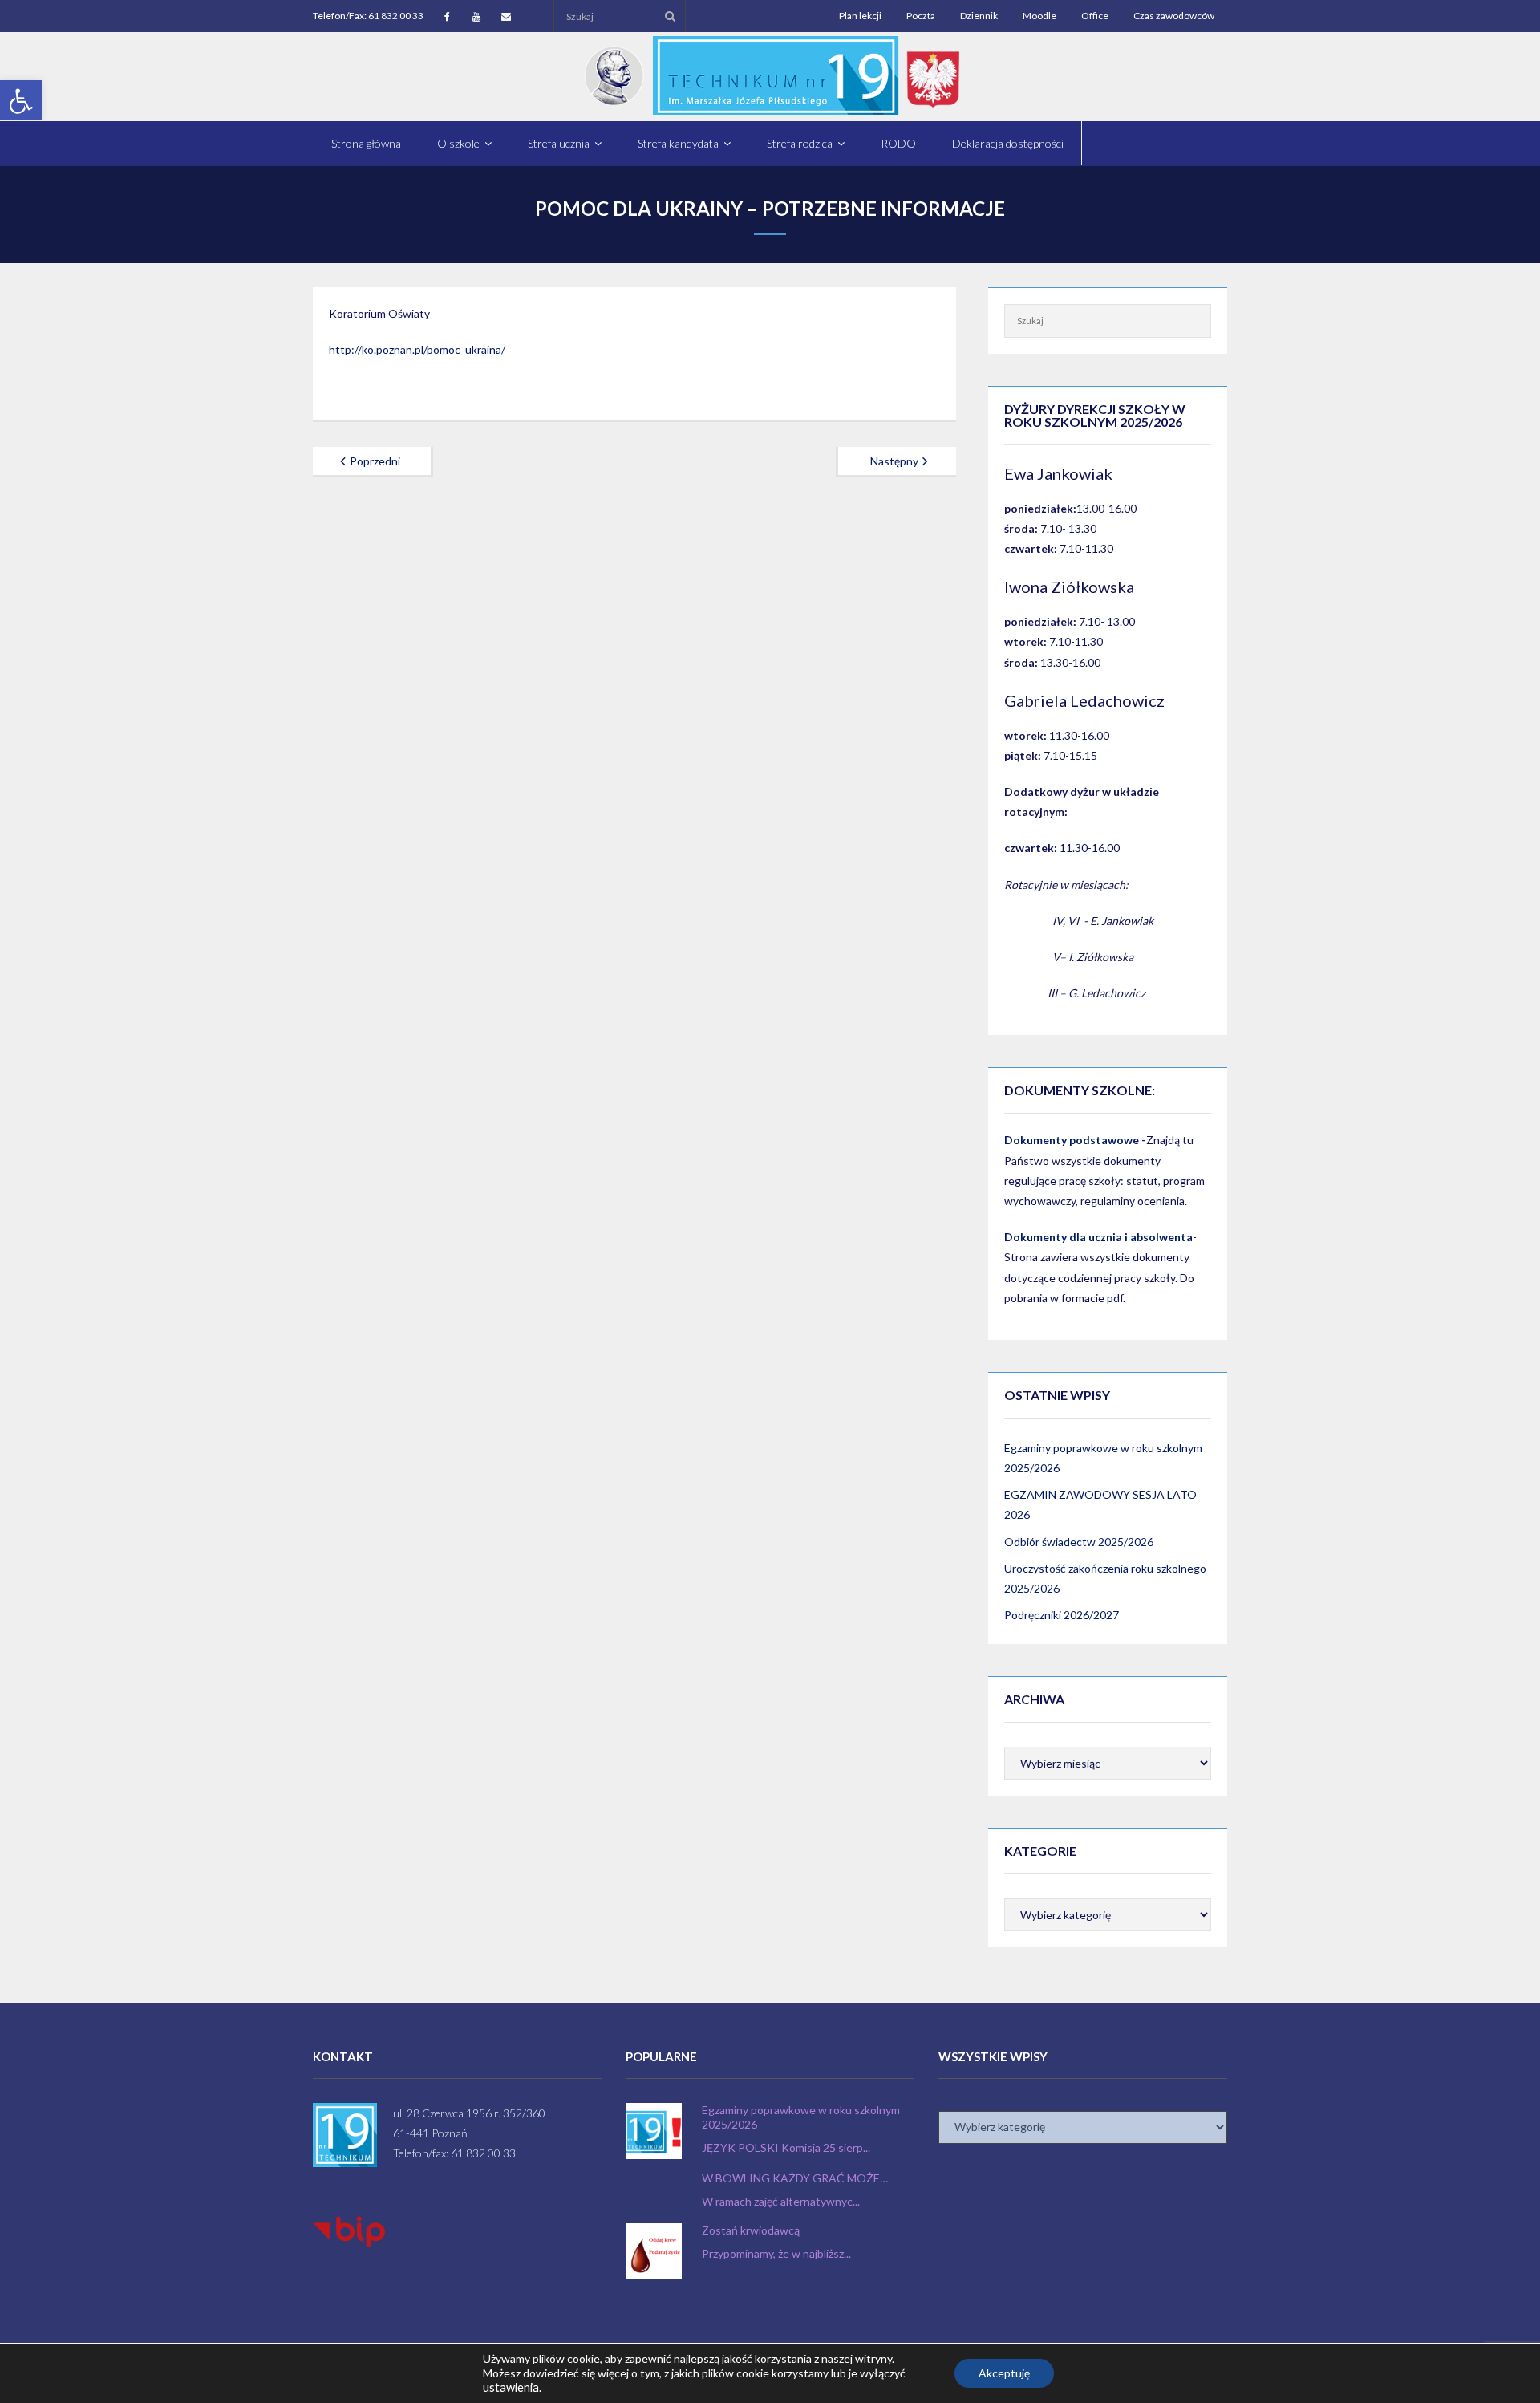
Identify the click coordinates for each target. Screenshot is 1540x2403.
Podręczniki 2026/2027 (1062, 1615)
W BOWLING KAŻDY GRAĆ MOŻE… (795, 2178)
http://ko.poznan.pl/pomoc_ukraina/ (417, 349)
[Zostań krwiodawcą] (654, 2251)
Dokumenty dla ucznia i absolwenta (1098, 1237)
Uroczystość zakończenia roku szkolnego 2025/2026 (1105, 1578)
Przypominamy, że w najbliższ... (776, 2253)
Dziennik (979, 16)
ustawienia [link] (511, 2387)
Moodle (1039, 16)
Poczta (921, 16)
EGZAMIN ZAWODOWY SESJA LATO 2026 (1100, 1504)
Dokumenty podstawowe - (1075, 1140)
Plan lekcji (860, 16)
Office (1095, 16)
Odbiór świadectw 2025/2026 (1079, 1542)
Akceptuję (1004, 2373)
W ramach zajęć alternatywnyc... (781, 2201)
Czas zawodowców (1174, 16)
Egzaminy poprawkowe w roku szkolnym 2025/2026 (1103, 1458)
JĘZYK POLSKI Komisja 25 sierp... (786, 2147)
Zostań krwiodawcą (751, 2230)
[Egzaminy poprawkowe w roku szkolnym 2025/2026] (654, 2131)
